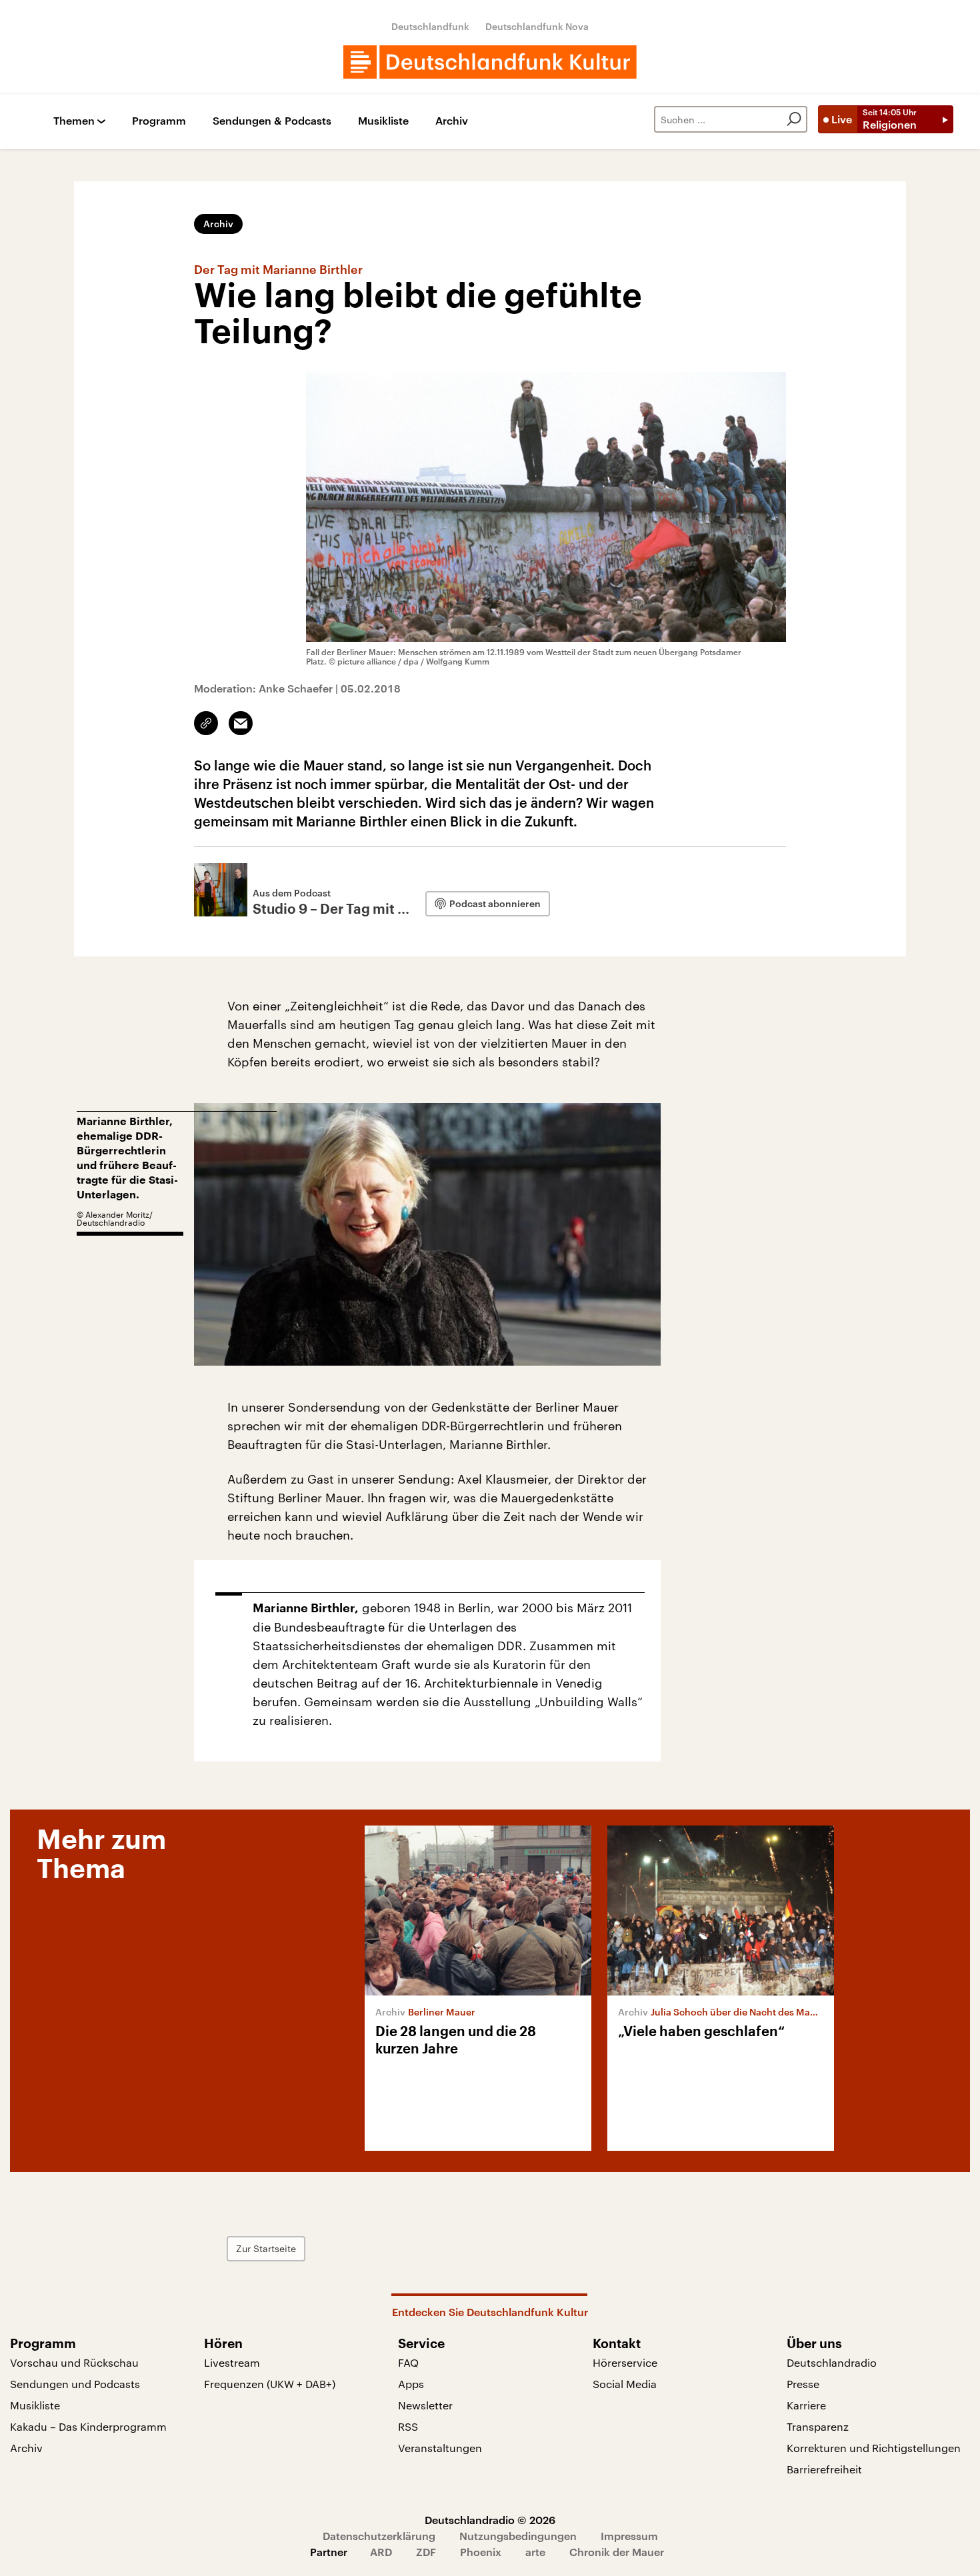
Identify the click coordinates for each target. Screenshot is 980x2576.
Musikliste (383, 121)
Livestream (232, 2362)
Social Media (625, 2384)
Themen (74, 121)
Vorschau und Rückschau (74, 2362)
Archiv (452, 121)
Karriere (806, 2405)
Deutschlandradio (832, 2362)
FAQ (408, 2362)
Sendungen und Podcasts (75, 2384)
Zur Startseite (266, 2248)
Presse (803, 2384)
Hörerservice (625, 2362)
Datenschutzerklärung (379, 2536)
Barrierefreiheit (824, 2469)
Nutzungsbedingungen (518, 2536)
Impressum (629, 2536)
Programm (159, 121)
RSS (408, 2426)
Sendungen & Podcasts (272, 121)
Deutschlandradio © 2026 (490, 2520)
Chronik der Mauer (617, 2552)
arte (535, 2552)
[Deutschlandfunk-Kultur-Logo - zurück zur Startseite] (490, 62)
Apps (411, 2384)
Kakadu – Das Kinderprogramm (88, 2426)
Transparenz (818, 2426)
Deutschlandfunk (430, 26)
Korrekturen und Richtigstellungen (874, 2448)
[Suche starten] (794, 119)
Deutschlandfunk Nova (537, 26)
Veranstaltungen (440, 2448)
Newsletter (425, 2405)
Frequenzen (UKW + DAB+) (270, 2384)
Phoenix (481, 2552)
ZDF (426, 2552)
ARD (381, 2552)
